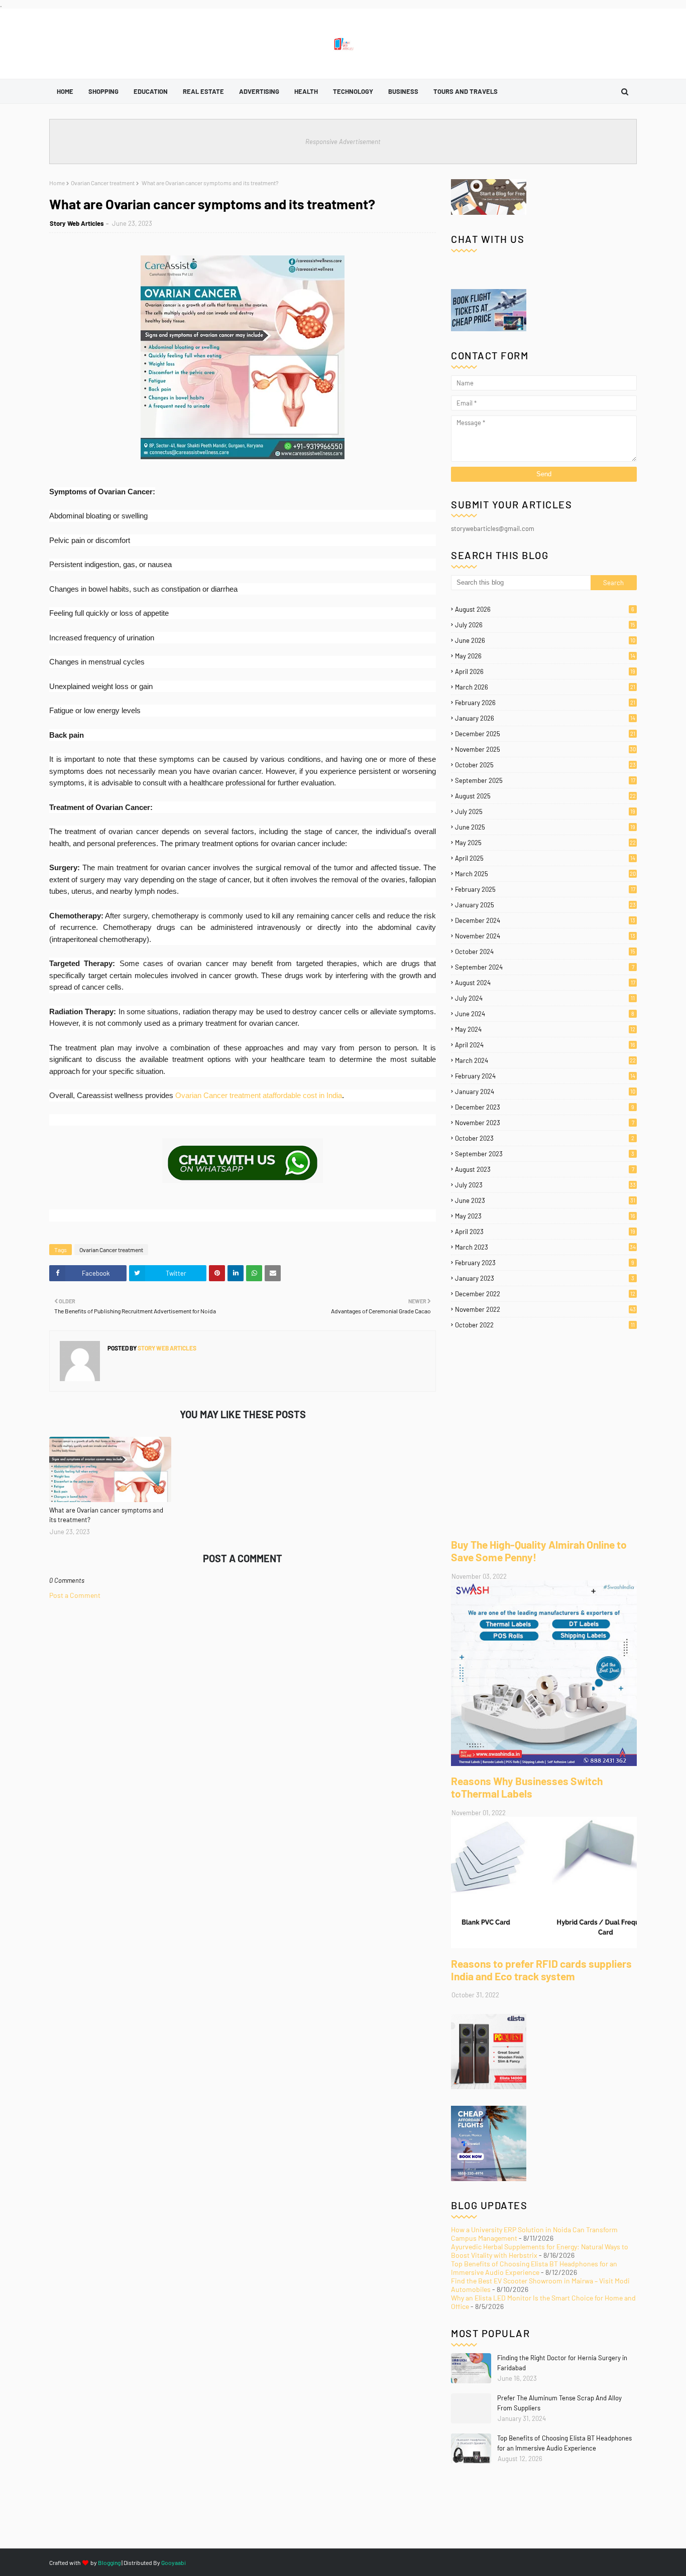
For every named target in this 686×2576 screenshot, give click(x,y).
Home (57, 183)
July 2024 (545, 998)
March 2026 (545, 687)
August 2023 (545, 1169)
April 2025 (545, 858)
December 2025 (545, 734)
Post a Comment (75, 1595)
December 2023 (545, 1107)
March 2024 (545, 1060)
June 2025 (545, 827)
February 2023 (545, 1263)
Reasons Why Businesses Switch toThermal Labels (527, 1787)
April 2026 (545, 671)
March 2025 (545, 874)
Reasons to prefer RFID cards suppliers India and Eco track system (541, 1970)
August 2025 (545, 796)
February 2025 (545, 889)
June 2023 (545, 1200)
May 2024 (545, 1029)
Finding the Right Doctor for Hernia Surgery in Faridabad (562, 2363)
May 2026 (545, 656)
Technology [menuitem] (353, 91)
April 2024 (545, 1045)
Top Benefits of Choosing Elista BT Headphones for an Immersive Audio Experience (534, 2268)
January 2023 (545, 1278)
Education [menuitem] (151, 91)
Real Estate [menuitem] (203, 91)
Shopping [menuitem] (103, 91)
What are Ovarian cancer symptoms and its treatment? (106, 1515)
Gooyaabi (174, 2562)
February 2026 (545, 703)
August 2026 (545, 609)
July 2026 (545, 625)
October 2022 (545, 1325)
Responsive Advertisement (343, 142)
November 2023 (545, 1123)
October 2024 (545, 952)
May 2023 (545, 1216)
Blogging (109, 2562)
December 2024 (545, 920)
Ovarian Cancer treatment (103, 183)
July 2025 (545, 811)
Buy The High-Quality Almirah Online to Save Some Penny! (539, 1551)
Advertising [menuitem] (259, 91)
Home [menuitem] (65, 91)
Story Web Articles (77, 223)
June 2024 (545, 1014)
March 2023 (545, 1247)
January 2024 (545, 1092)
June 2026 (545, 640)
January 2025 (545, 905)
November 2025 (545, 749)
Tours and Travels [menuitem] (466, 91)
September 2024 (545, 967)
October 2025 (545, 765)
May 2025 (545, 843)
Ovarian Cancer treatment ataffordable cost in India (259, 1095)
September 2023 (545, 1154)
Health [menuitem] (306, 91)
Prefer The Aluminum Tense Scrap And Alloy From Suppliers (559, 2403)
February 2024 (545, 1076)
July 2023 (545, 1185)
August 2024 (545, 983)
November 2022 (545, 1309)
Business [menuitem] (403, 91)
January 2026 (545, 718)
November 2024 (545, 936)
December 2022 (545, 1294)
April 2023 (545, 1232)
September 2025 (545, 780)
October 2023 (545, 1138)
